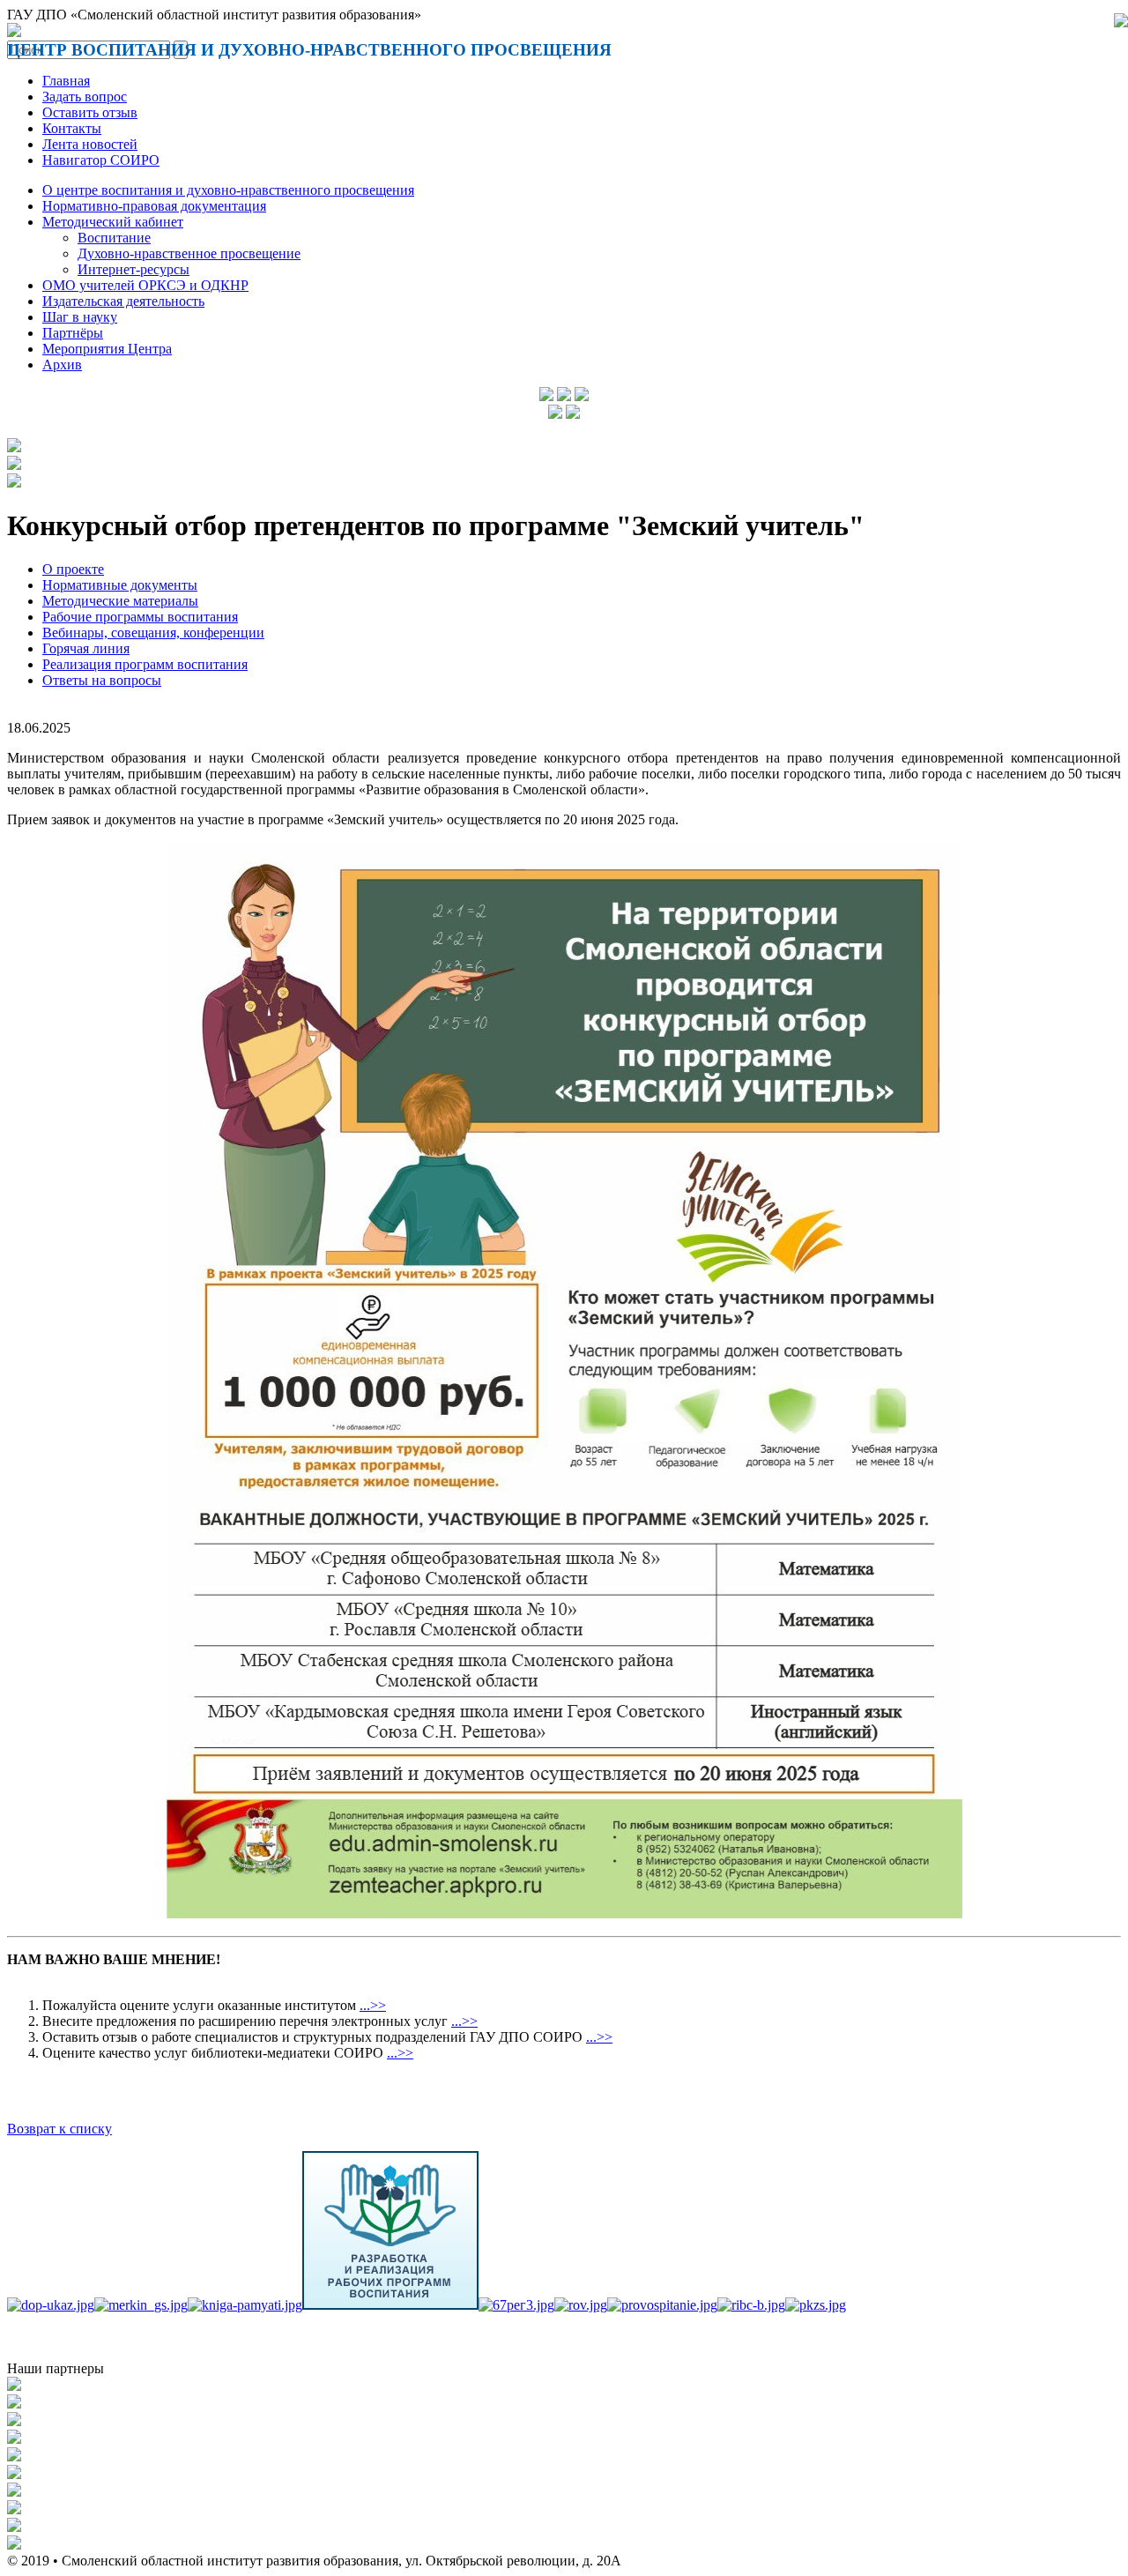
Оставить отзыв (90, 112)
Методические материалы (120, 601)
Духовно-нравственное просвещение (189, 253)
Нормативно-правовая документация (154, 206)
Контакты (72, 128)
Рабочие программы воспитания (140, 617)
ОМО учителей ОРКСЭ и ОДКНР (145, 285)
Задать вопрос (85, 97)
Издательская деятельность (123, 301)
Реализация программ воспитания (145, 664)
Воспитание (114, 238)
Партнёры (73, 333)
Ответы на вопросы (102, 680)
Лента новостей (90, 144)
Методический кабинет (113, 222)
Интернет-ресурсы (134, 269)
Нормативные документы (120, 585)
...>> (373, 2005)
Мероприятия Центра (107, 349)
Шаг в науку (80, 317)
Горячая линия (86, 648)
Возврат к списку (59, 2129)
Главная (66, 81)
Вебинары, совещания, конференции (153, 633)
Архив (62, 365)
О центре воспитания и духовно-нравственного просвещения (228, 190)
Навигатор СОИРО (101, 160)
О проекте (73, 569)
